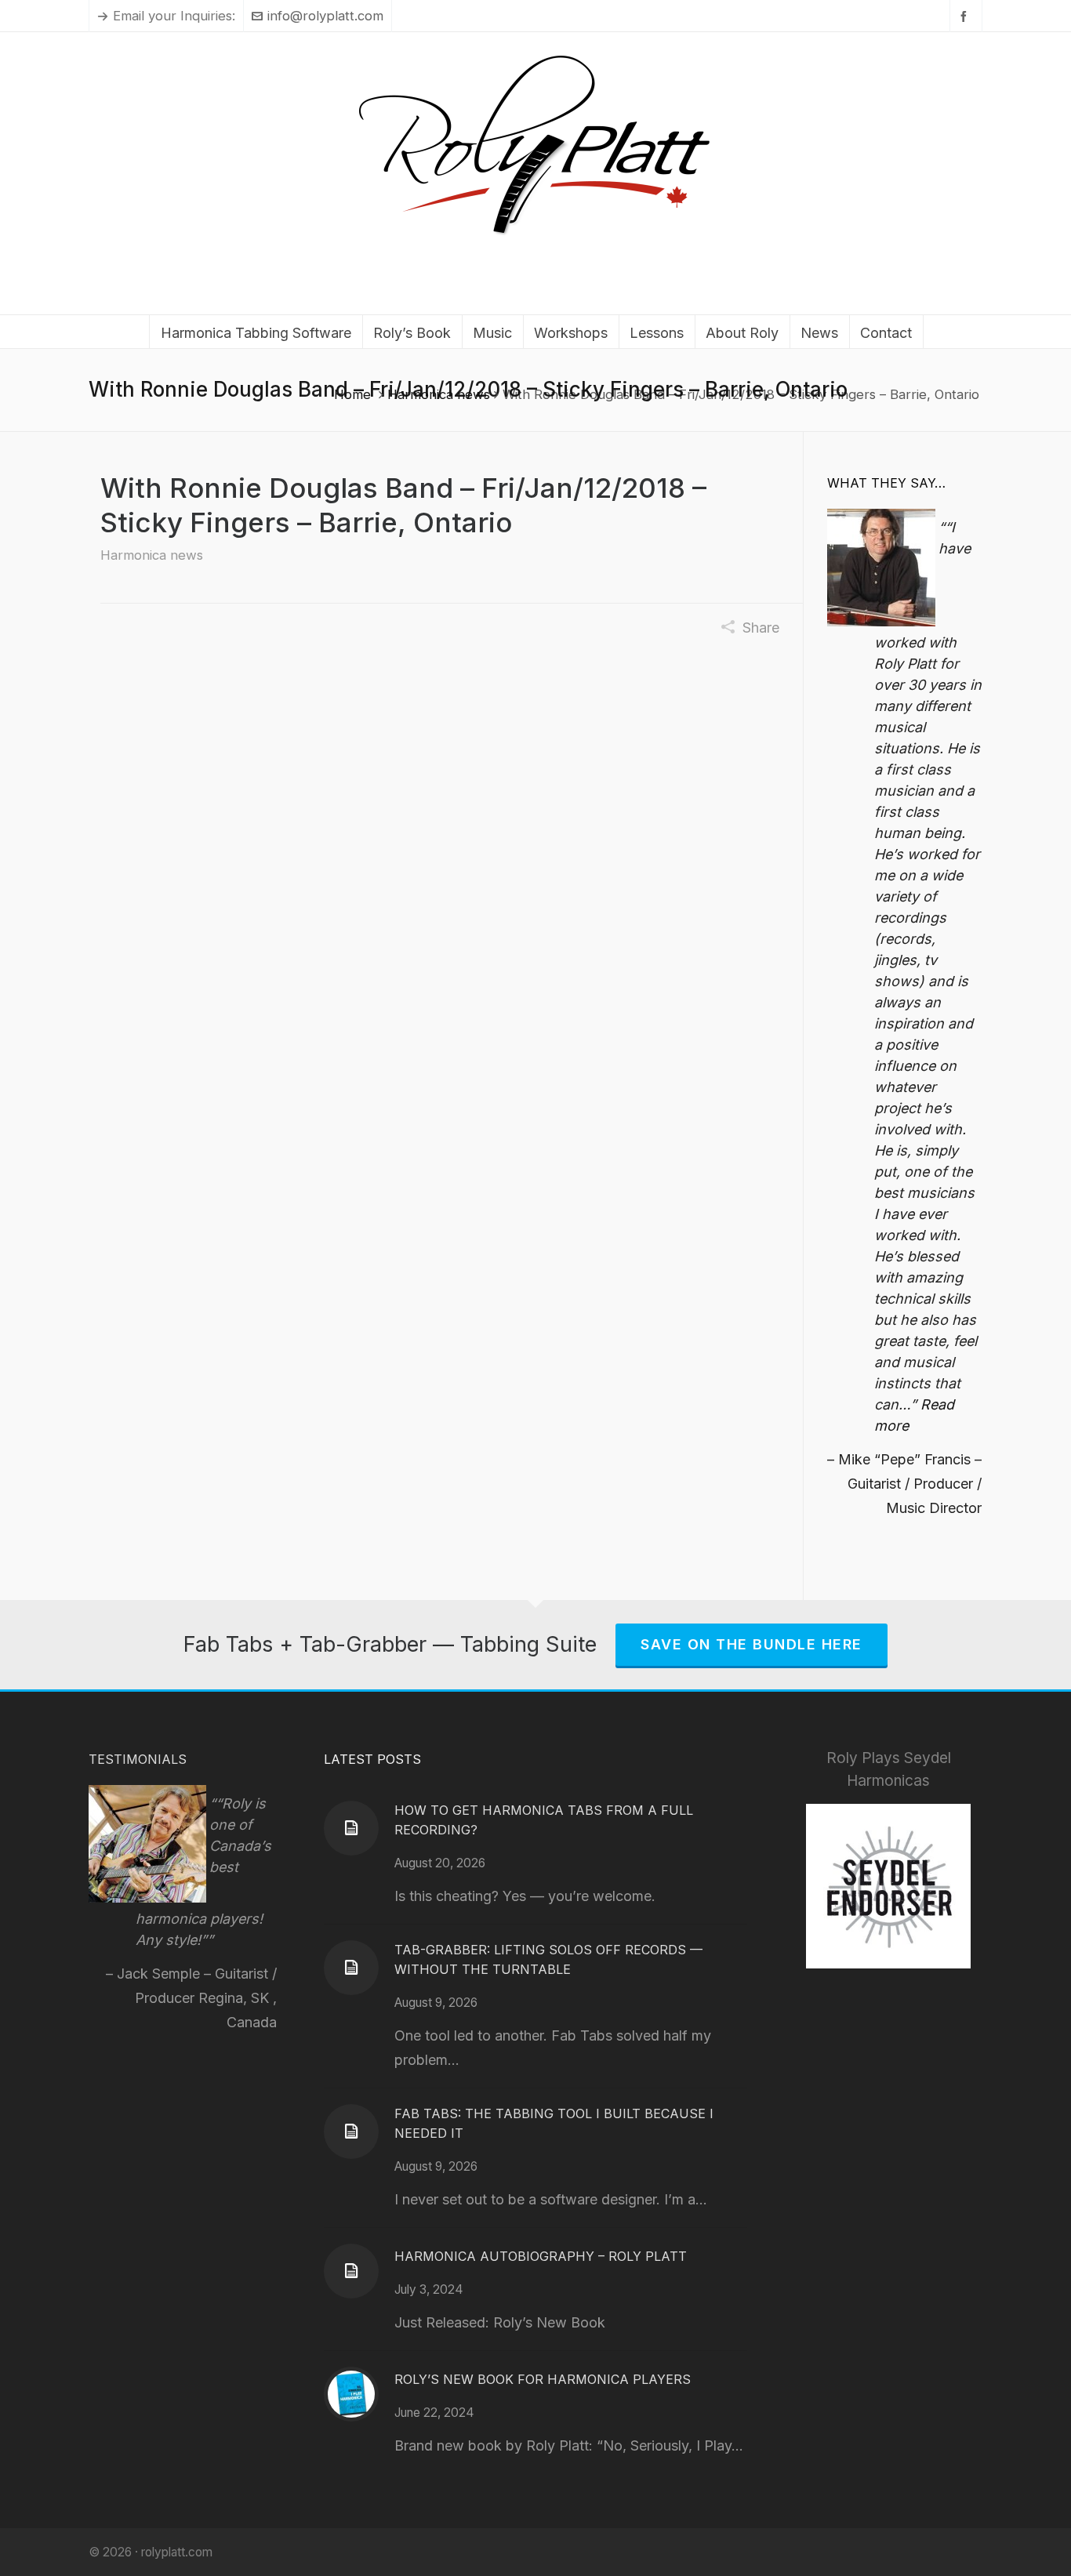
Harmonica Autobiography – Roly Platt (541, 2256)
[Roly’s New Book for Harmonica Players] (351, 2394)
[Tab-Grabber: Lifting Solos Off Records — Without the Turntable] (351, 1968)
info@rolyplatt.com (325, 16)
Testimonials (138, 1759)
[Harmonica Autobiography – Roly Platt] (351, 2271)
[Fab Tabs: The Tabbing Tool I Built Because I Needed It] (351, 2132)
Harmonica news (439, 394)
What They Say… (886, 483)
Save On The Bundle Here (752, 1644)
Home (352, 394)
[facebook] (966, 16)
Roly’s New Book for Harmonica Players (543, 2379)
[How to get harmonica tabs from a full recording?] (351, 1828)
